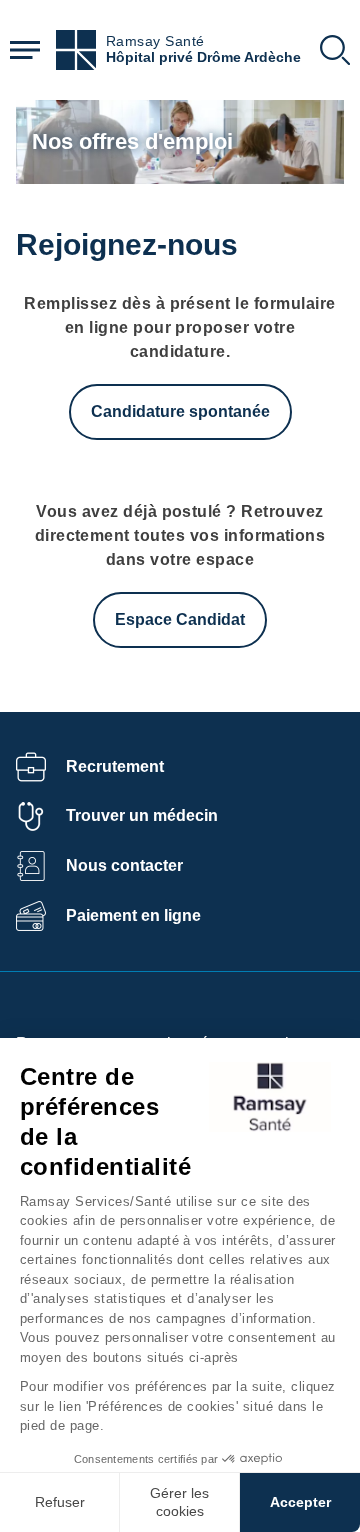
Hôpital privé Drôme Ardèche (203, 57)
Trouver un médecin (142, 815)
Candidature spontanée (180, 411)
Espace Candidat (180, 619)
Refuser (60, 1502)
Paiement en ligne (133, 915)
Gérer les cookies (179, 1502)
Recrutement (115, 766)
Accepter (300, 1502)
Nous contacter (124, 865)
